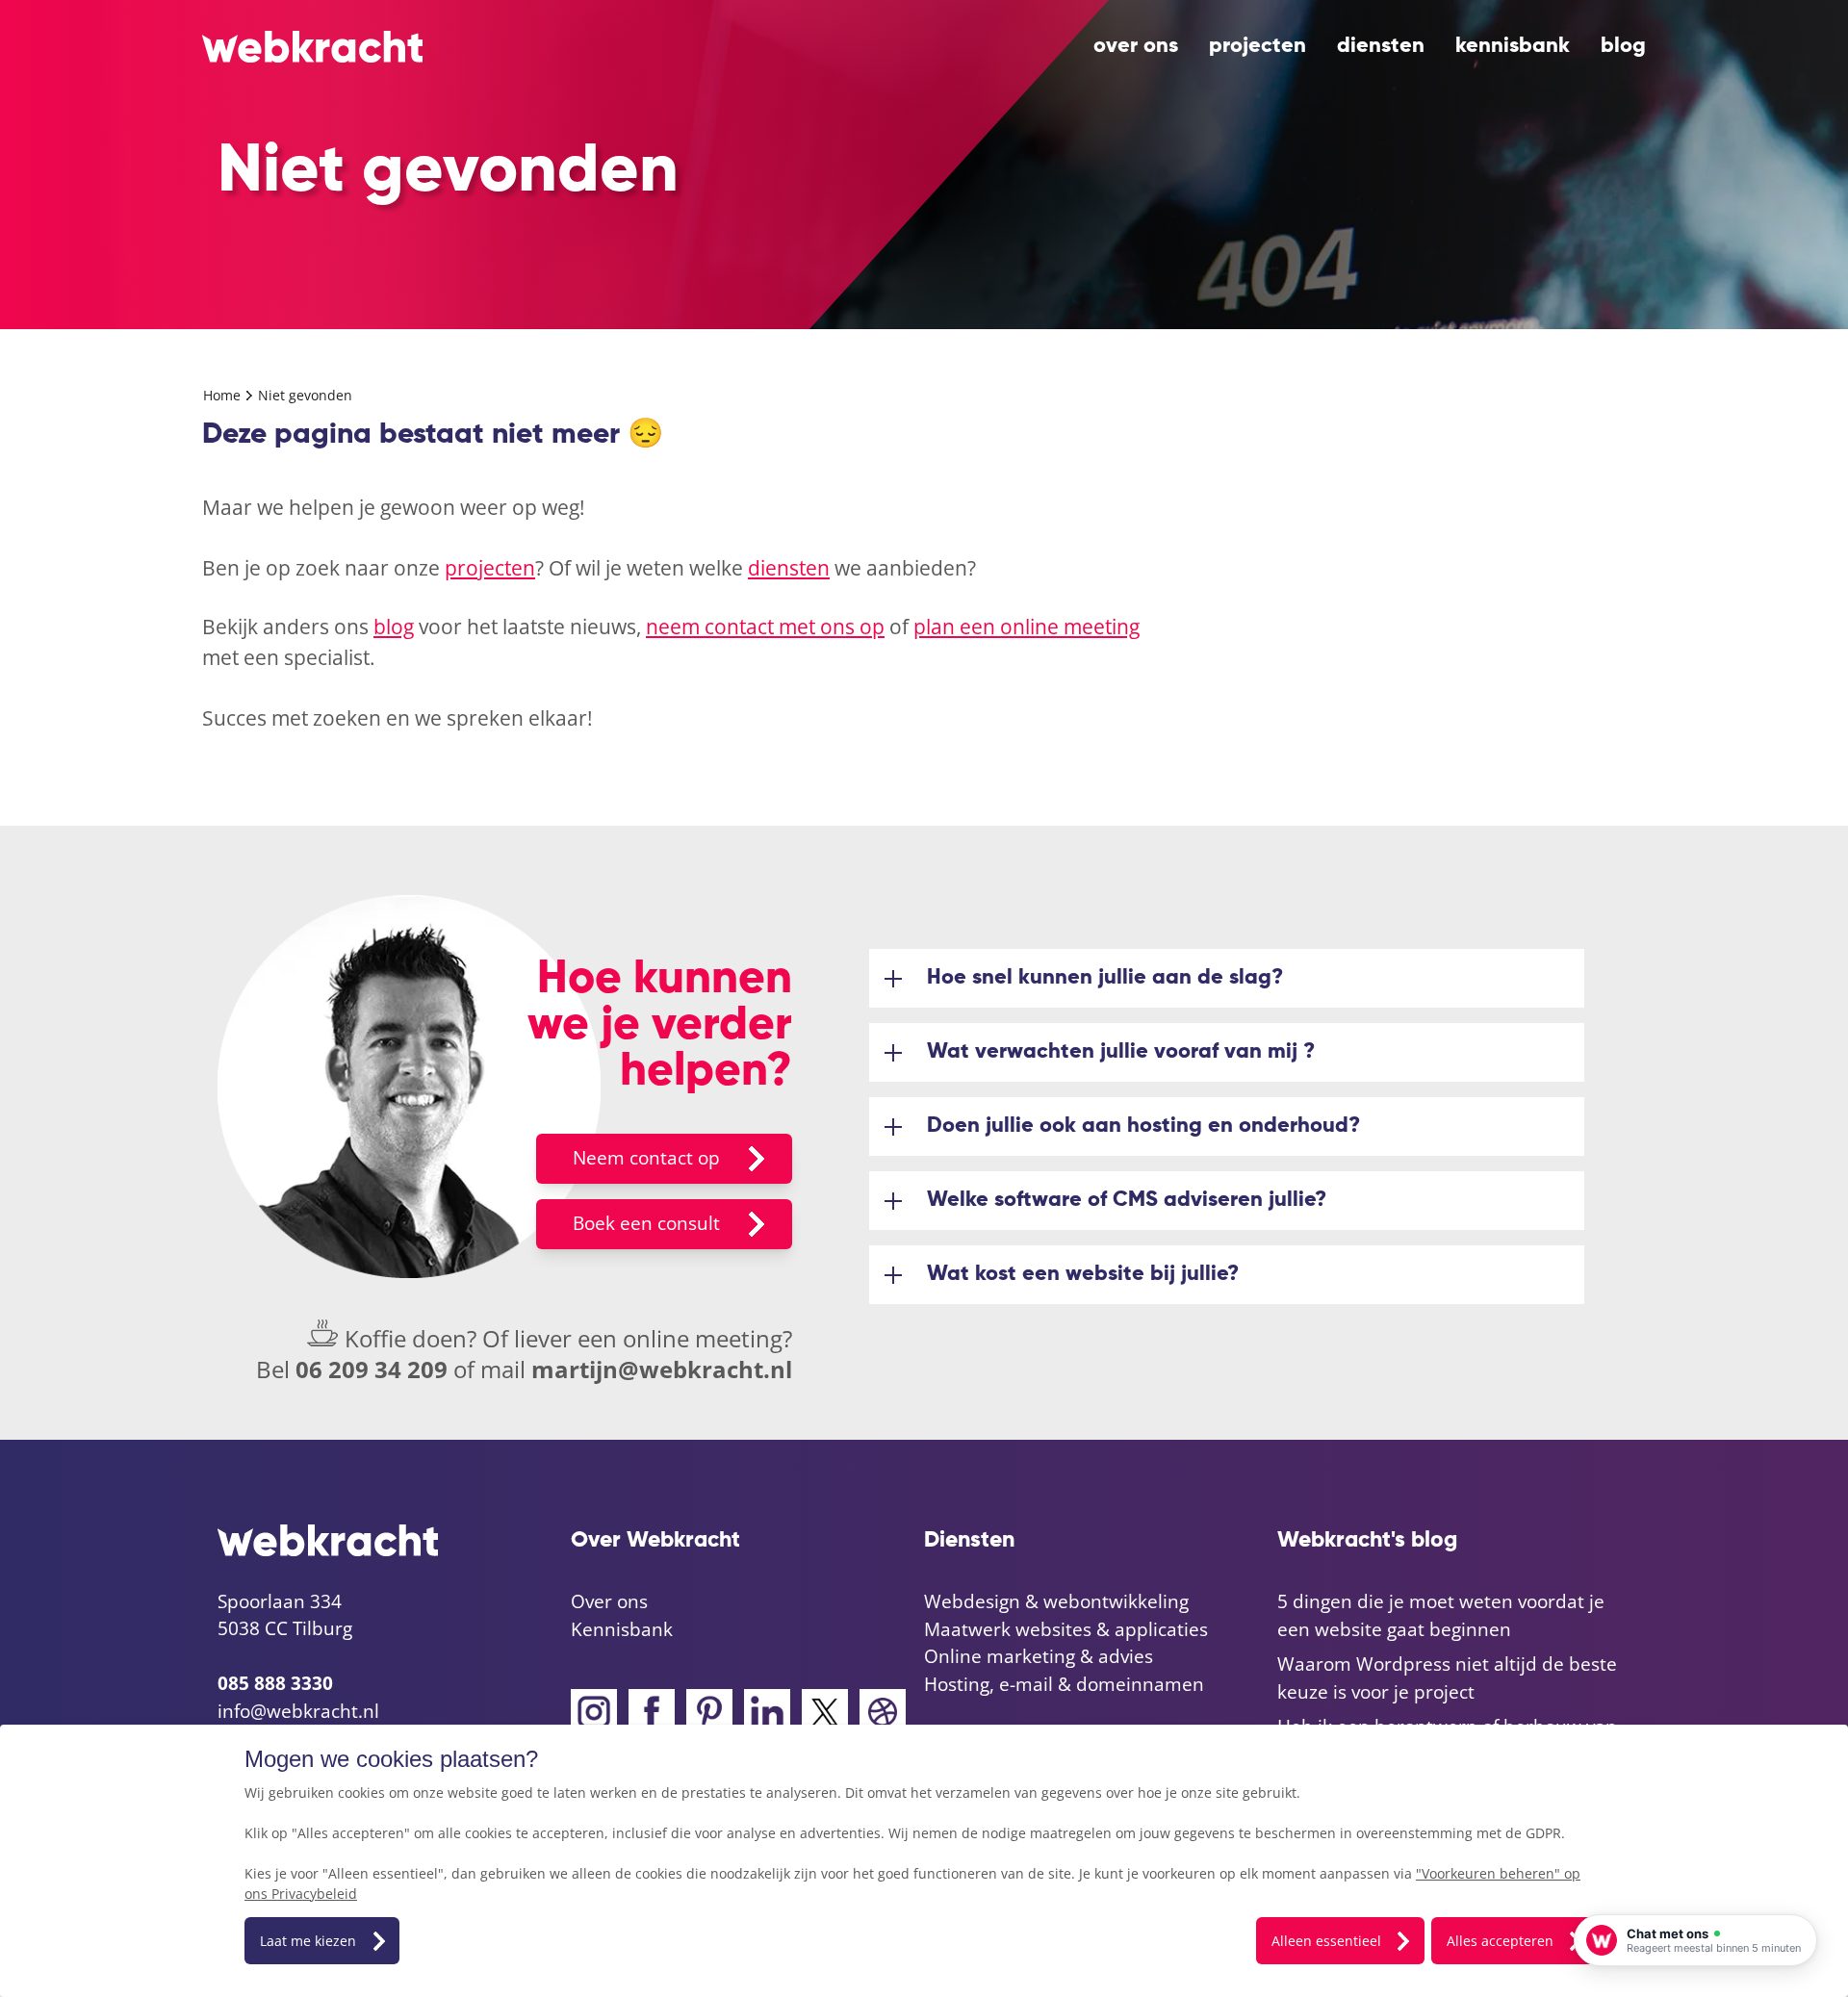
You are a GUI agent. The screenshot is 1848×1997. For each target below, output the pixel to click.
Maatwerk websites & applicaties (1066, 1629)
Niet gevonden (305, 395)
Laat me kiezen (308, 1941)
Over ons (1136, 46)
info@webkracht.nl (298, 1711)
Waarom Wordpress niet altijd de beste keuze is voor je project (1447, 1678)
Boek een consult (646, 1223)
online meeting (703, 1338)
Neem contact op (646, 1158)
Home (224, 395)
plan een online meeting (1027, 627)
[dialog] (924, 1861)
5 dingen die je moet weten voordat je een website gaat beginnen (1441, 1615)
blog (1623, 46)
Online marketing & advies (1039, 1656)
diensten (1381, 46)
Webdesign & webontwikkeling (1056, 1601)
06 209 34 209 (372, 1369)
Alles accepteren (1500, 1941)
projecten (1258, 46)
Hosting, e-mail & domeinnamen (1064, 1684)
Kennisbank (1513, 46)
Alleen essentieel (1326, 1941)
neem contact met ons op (765, 627)
